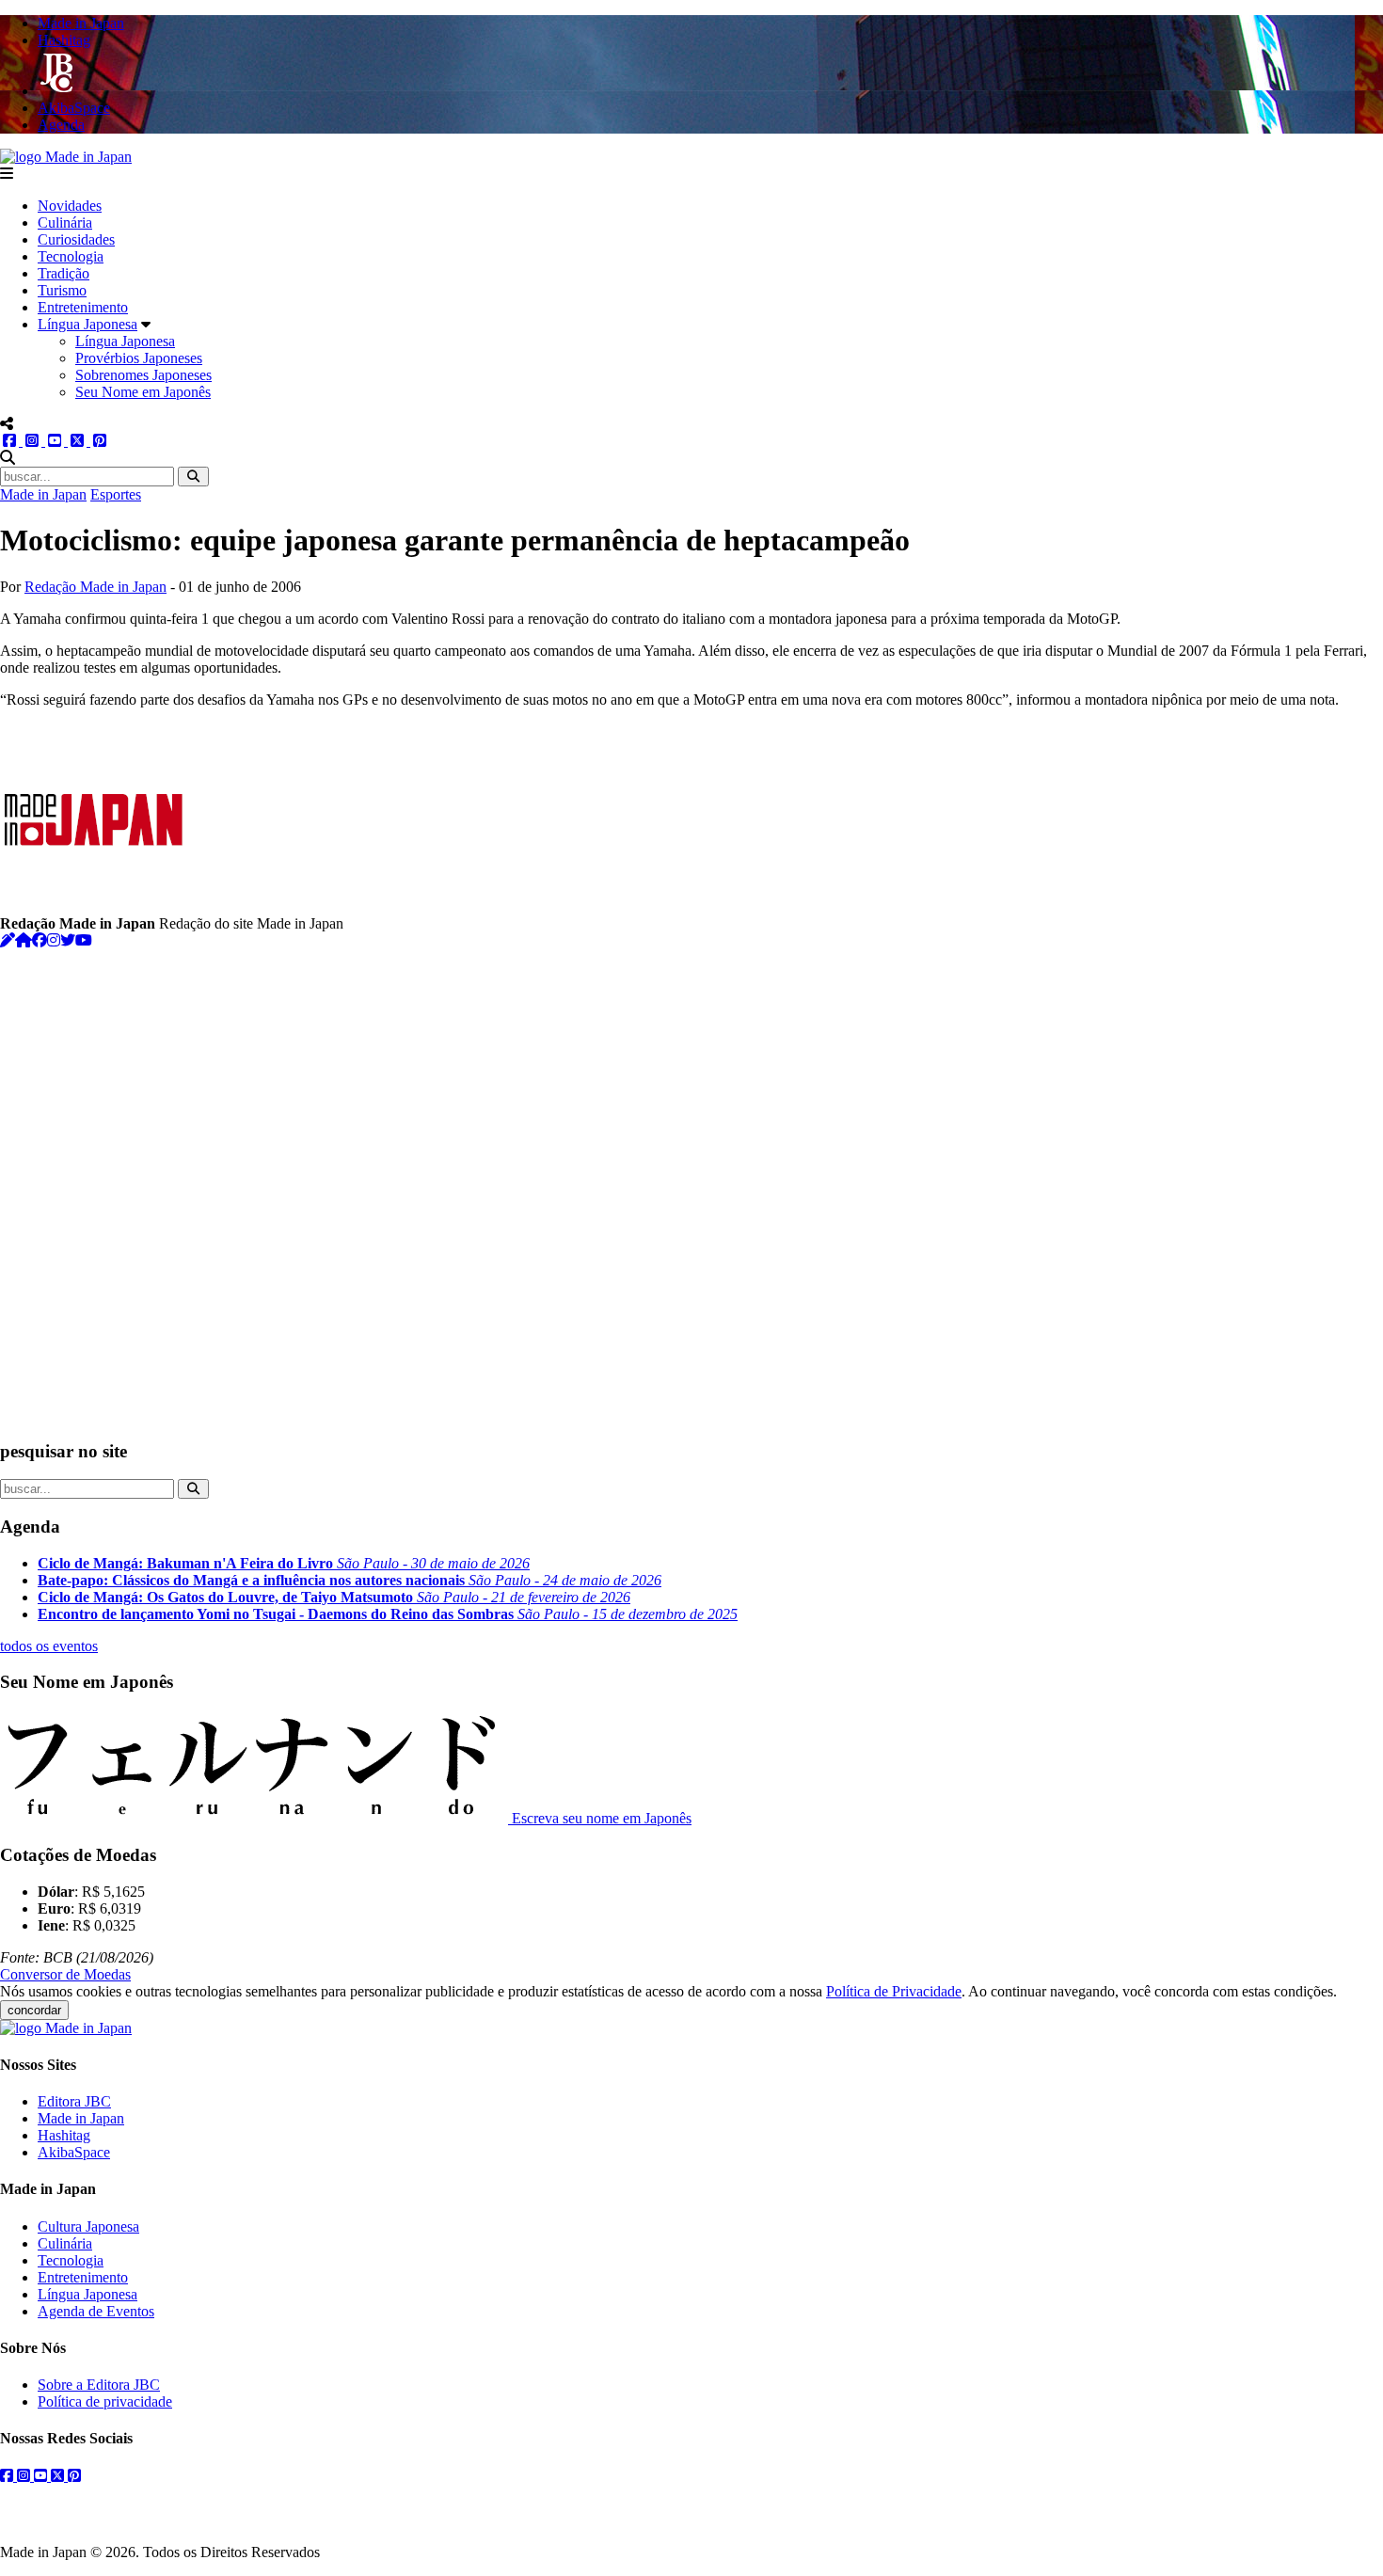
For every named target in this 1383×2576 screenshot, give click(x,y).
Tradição (64, 273)
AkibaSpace (74, 2152)
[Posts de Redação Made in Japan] (8, 940)
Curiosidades (76, 239)
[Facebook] (40, 940)
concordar (34, 2010)
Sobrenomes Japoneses (143, 375)
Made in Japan (43, 494)
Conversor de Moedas (65, 1974)
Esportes (116, 494)
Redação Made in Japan (95, 587)
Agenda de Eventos (96, 2311)
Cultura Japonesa (88, 2226)
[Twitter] (68, 940)
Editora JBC (74, 2101)
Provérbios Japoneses (139, 358)
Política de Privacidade (894, 1991)
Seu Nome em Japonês (143, 392)
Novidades (70, 206)
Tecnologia (71, 256)
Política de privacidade (105, 2401)
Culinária (65, 223)
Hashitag (64, 2135)
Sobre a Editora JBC (99, 2385)
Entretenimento (83, 307)
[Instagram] (54, 940)
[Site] (24, 940)
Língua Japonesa (87, 324)
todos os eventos (49, 1646)
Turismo (62, 290)
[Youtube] (84, 940)
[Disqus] (691, 1185)
